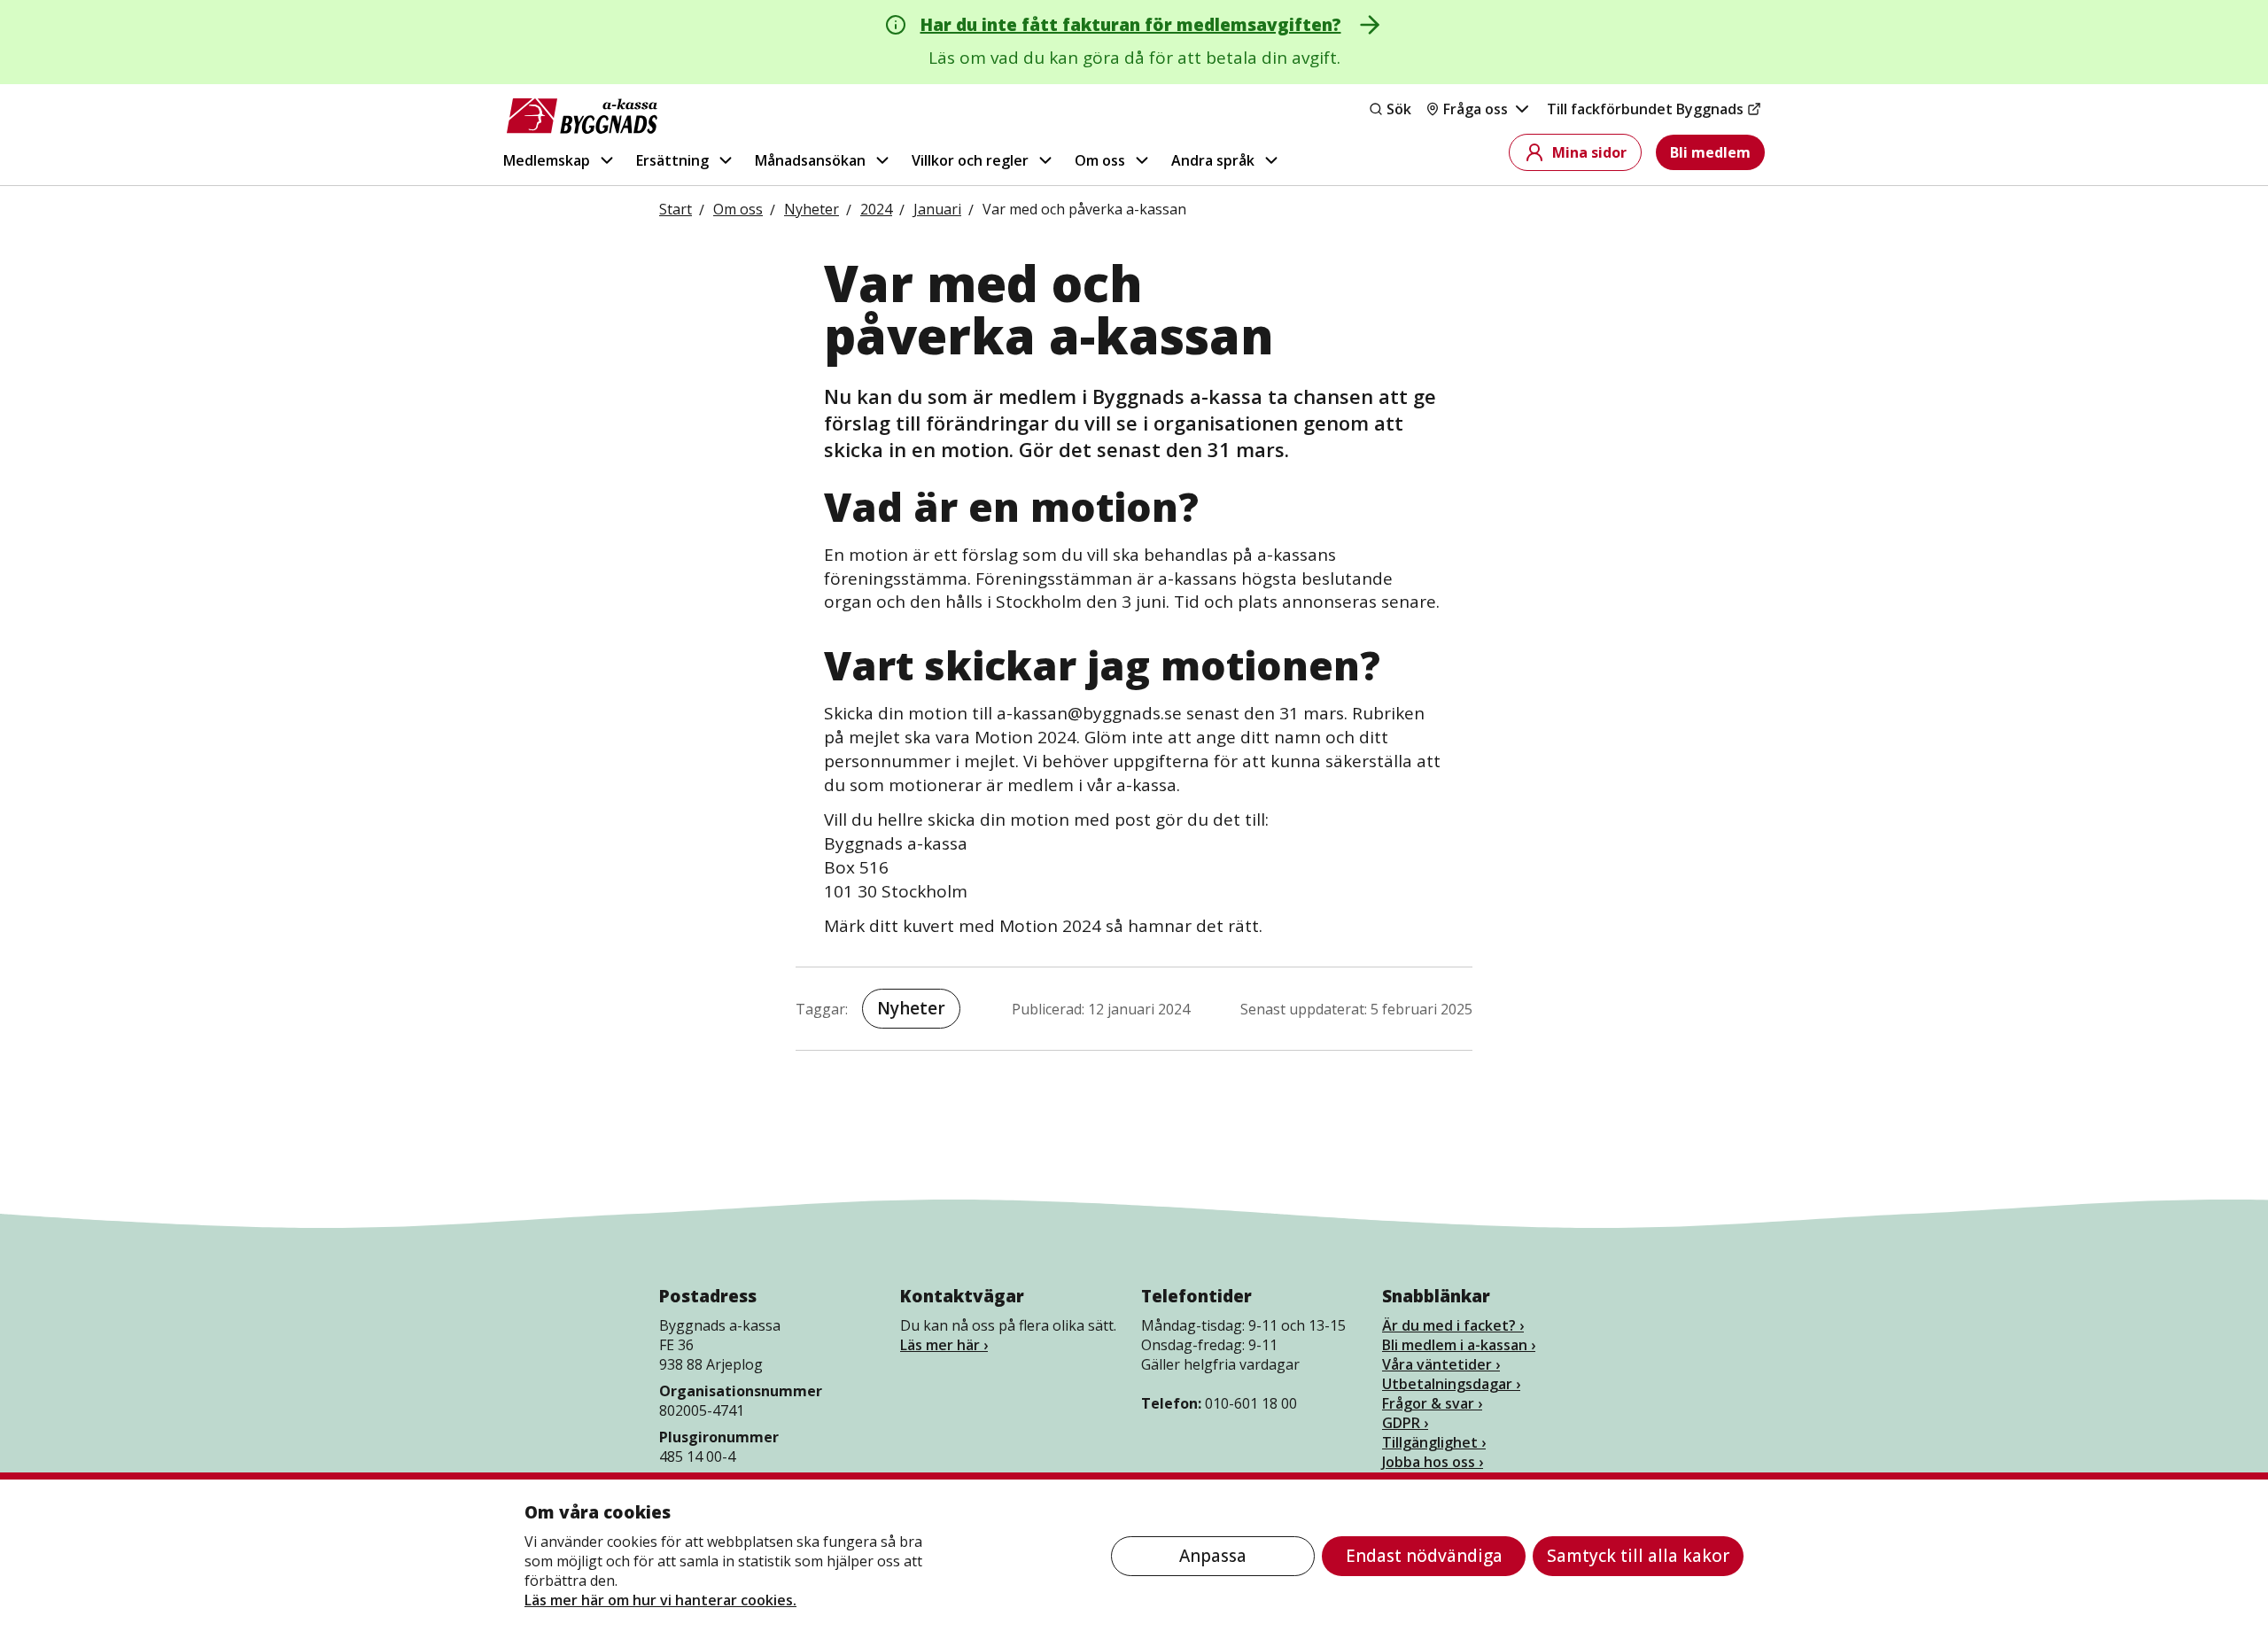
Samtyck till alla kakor (1638, 1556)
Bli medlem (1710, 152)
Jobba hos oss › (1433, 1462)
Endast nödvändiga (1424, 1556)
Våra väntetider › (1441, 1364)
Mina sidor (1589, 152)
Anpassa (1213, 1556)
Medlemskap (547, 160)
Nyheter (911, 1008)
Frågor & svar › (1432, 1403)
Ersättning (672, 160)
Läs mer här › (944, 1345)
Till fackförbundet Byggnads (1645, 109)
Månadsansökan (810, 160)
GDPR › (1405, 1423)
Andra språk (1213, 160)
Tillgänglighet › (1434, 1442)
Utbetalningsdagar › (1451, 1384)
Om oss (1100, 160)
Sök (1399, 109)
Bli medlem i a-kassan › (1459, 1345)
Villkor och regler (970, 160)
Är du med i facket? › (1453, 1325)
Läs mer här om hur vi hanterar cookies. (660, 1600)
